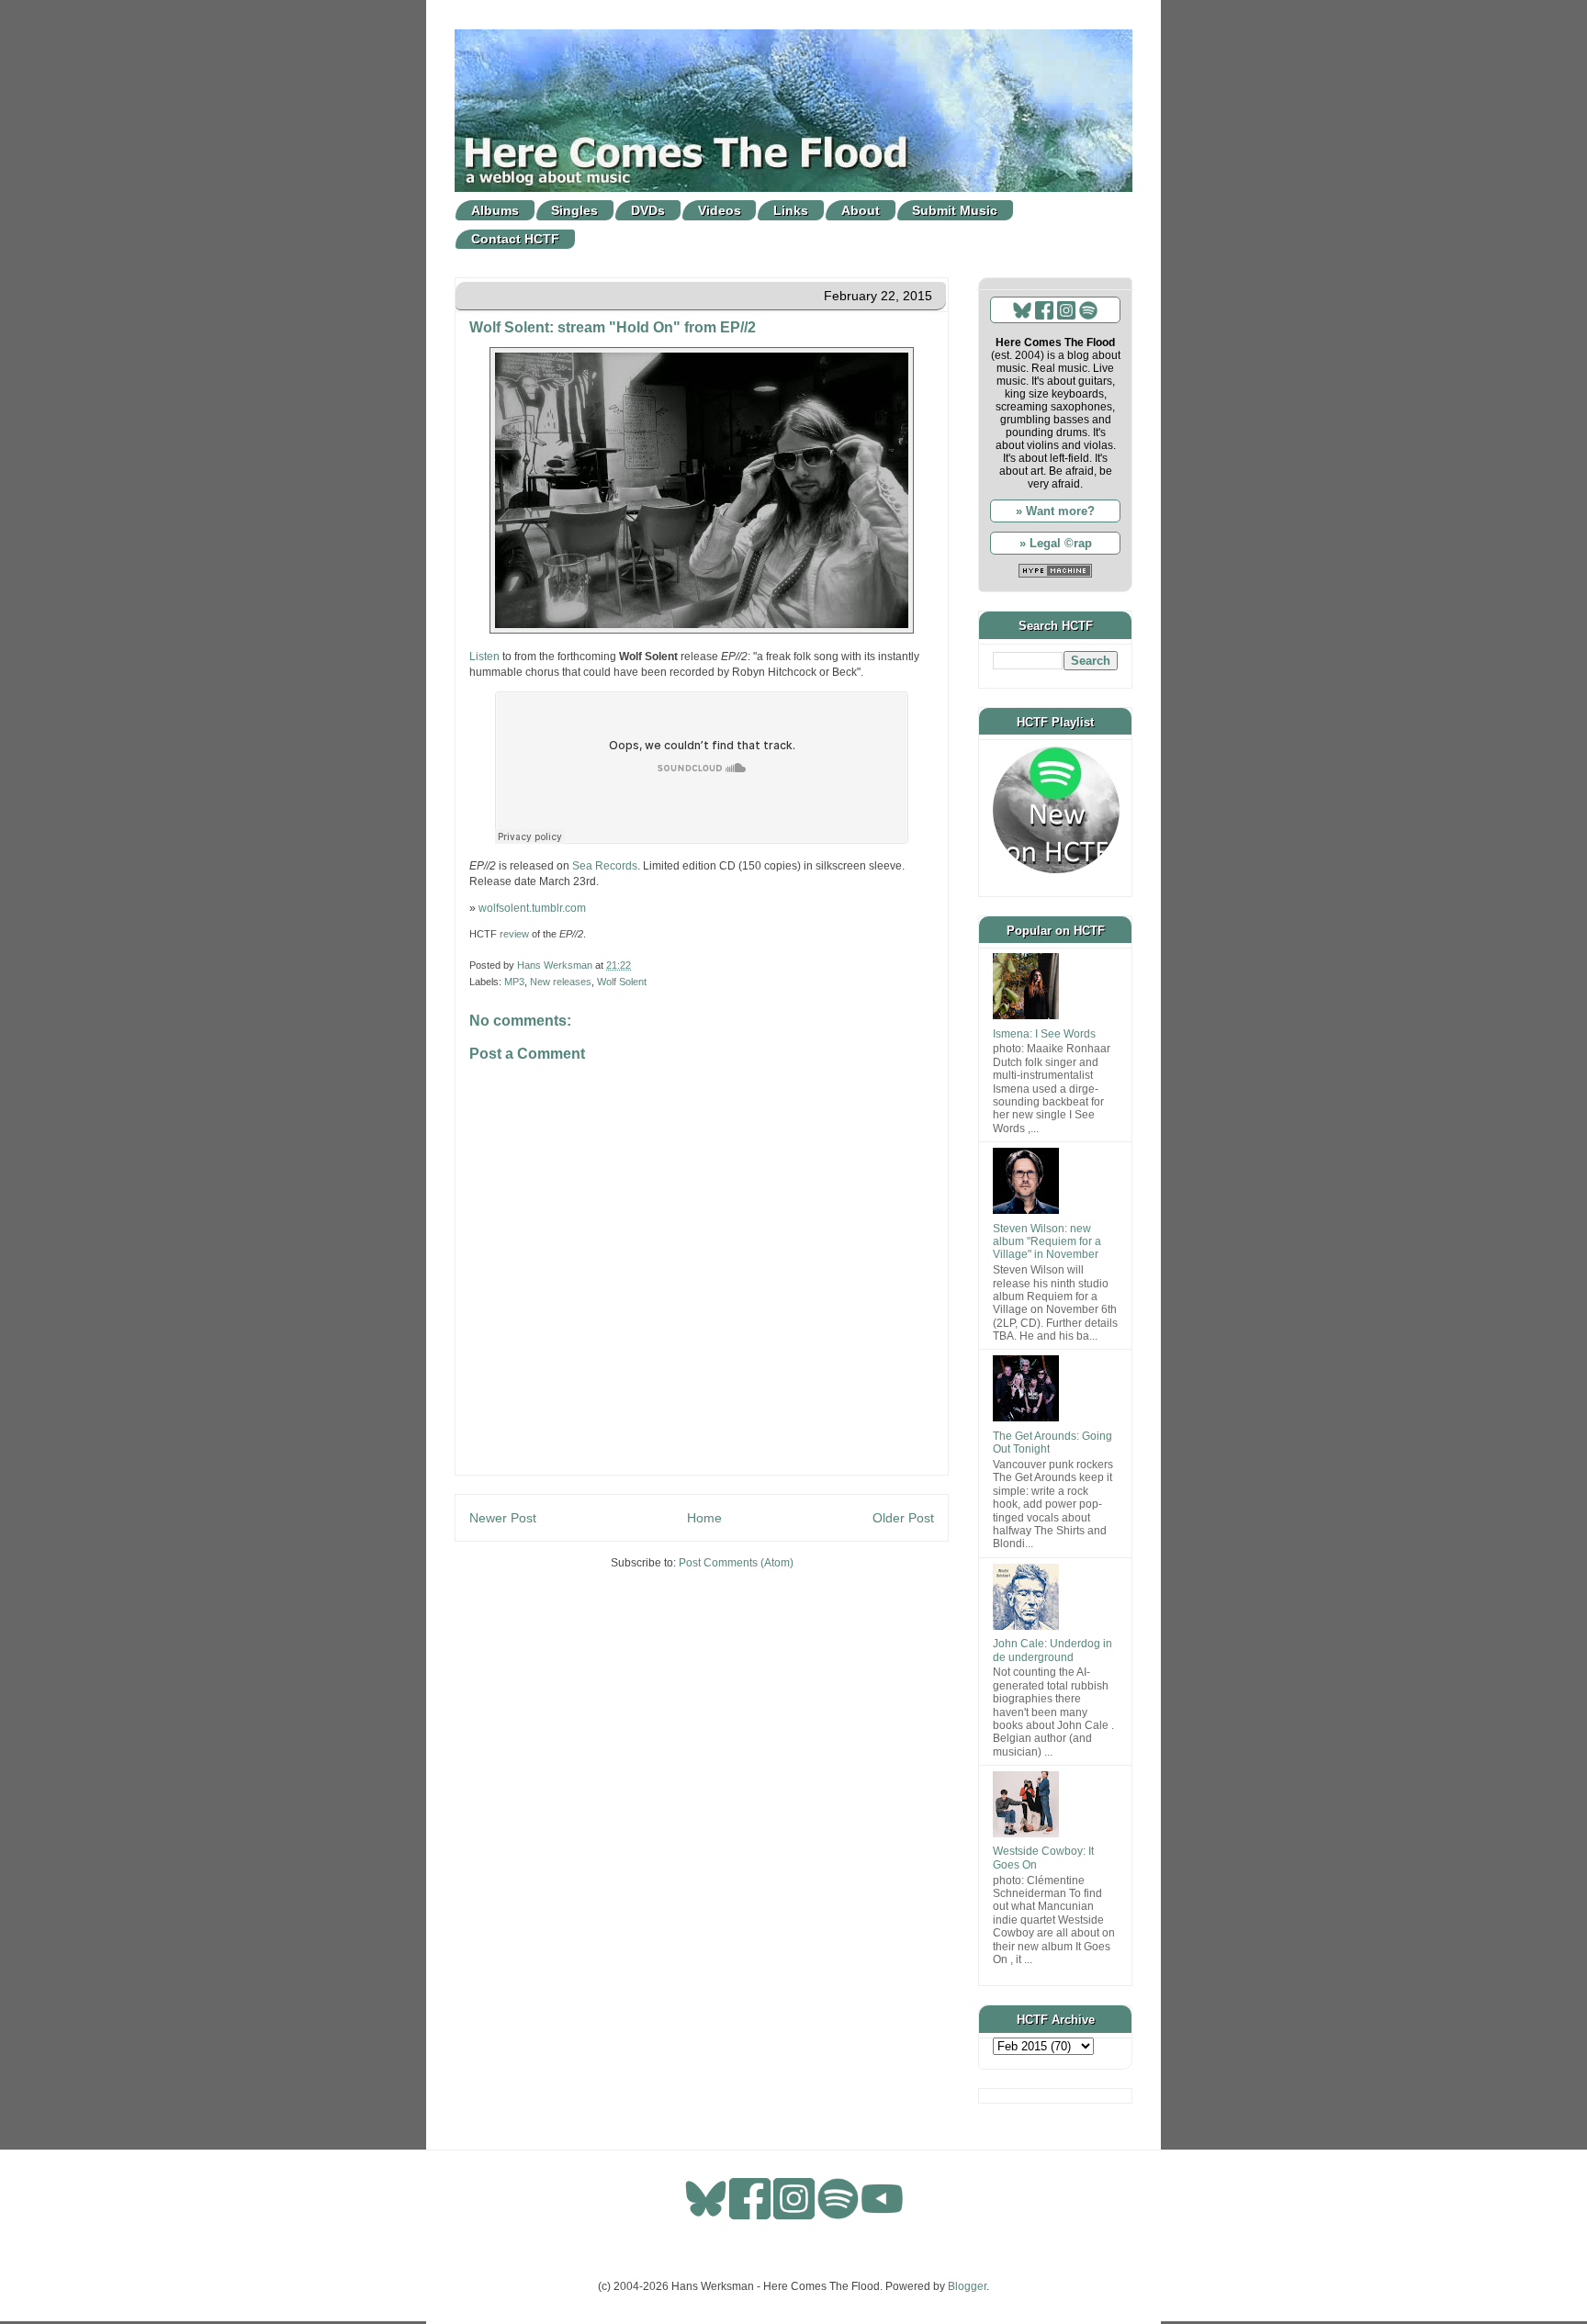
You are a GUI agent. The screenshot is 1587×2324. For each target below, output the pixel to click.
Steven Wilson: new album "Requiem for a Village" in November (1047, 1242)
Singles (574, 210)
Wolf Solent (622, 982)
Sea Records (605, 866)
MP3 (514, 982)
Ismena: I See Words (1044, 1034)
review (514, 934)
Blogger (967, 2286)
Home (704, 1518)
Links (791, 210)
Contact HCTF (515, 239)
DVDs (648, 210)
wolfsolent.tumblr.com (532, 908)
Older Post (903, 1518)
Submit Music (955, 210)
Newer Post (503, 1518)
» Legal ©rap (1056, 543)
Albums (495, 210)
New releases (561, 982)
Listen (484, 657)
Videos (720, 210)
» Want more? (1055, 511)
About (861, 210)
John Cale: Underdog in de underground (1052, 1650)
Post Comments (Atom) (736, 1563)
